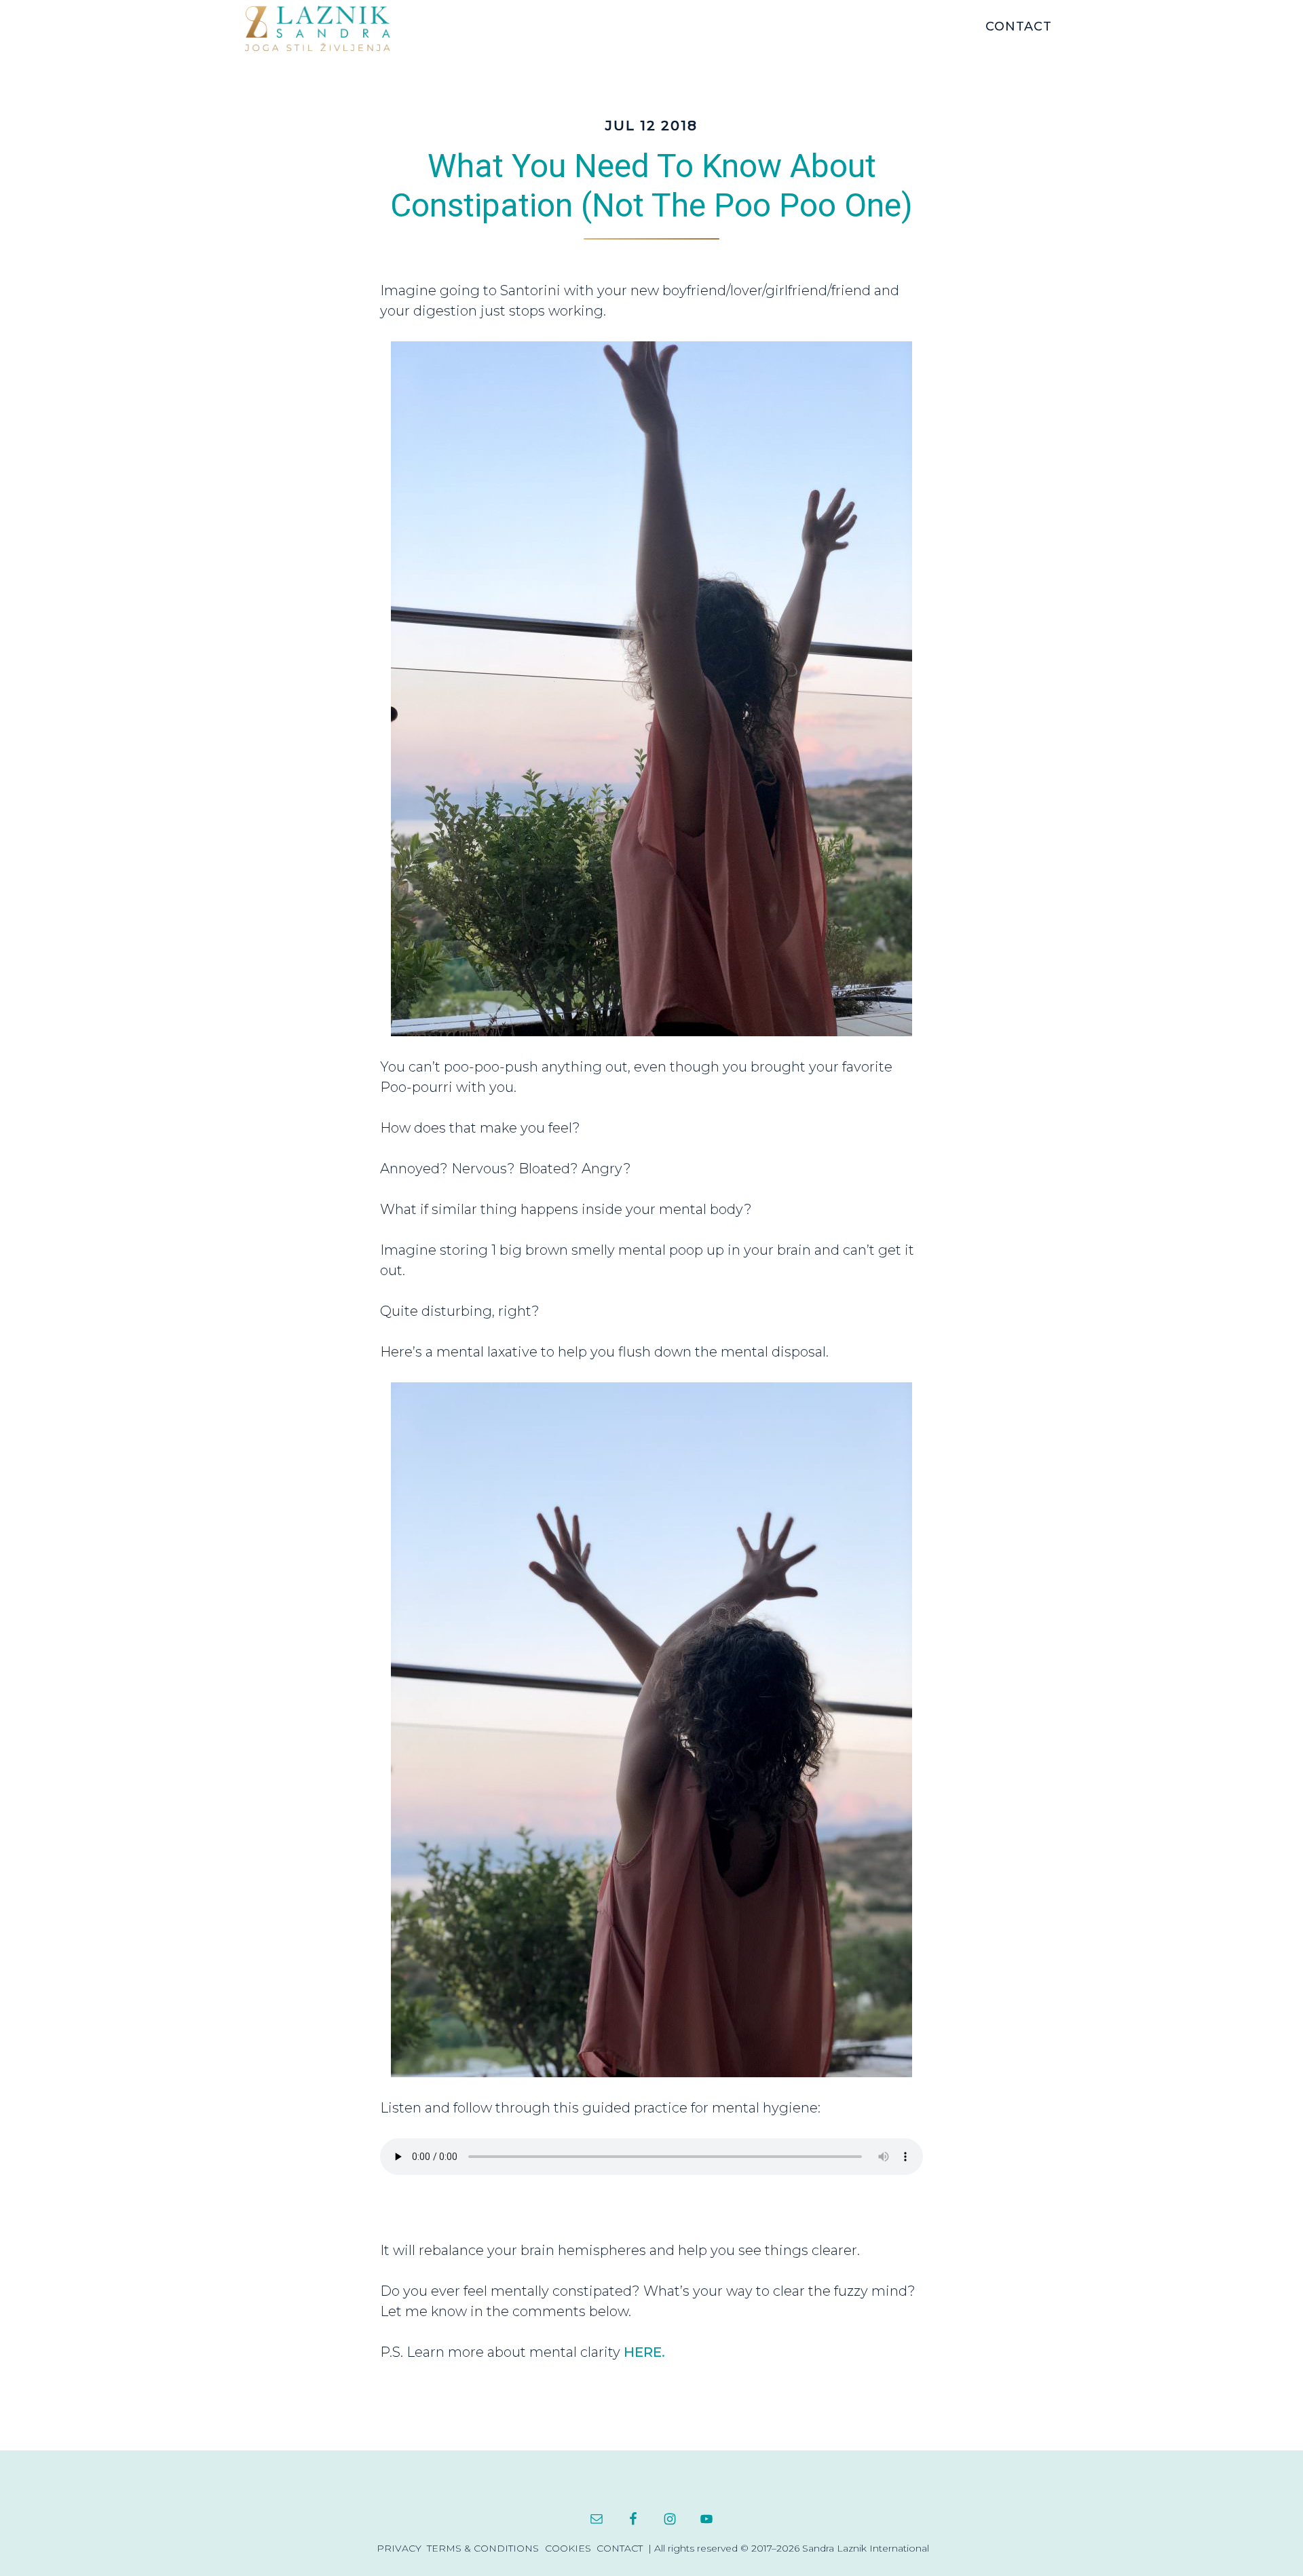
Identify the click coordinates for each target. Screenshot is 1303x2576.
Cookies (568, 2548)
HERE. (644, 2352)
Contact (620, 2548)
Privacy (399, 2548)
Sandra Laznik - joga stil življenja (346, 28)
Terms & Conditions (483, 2548)
